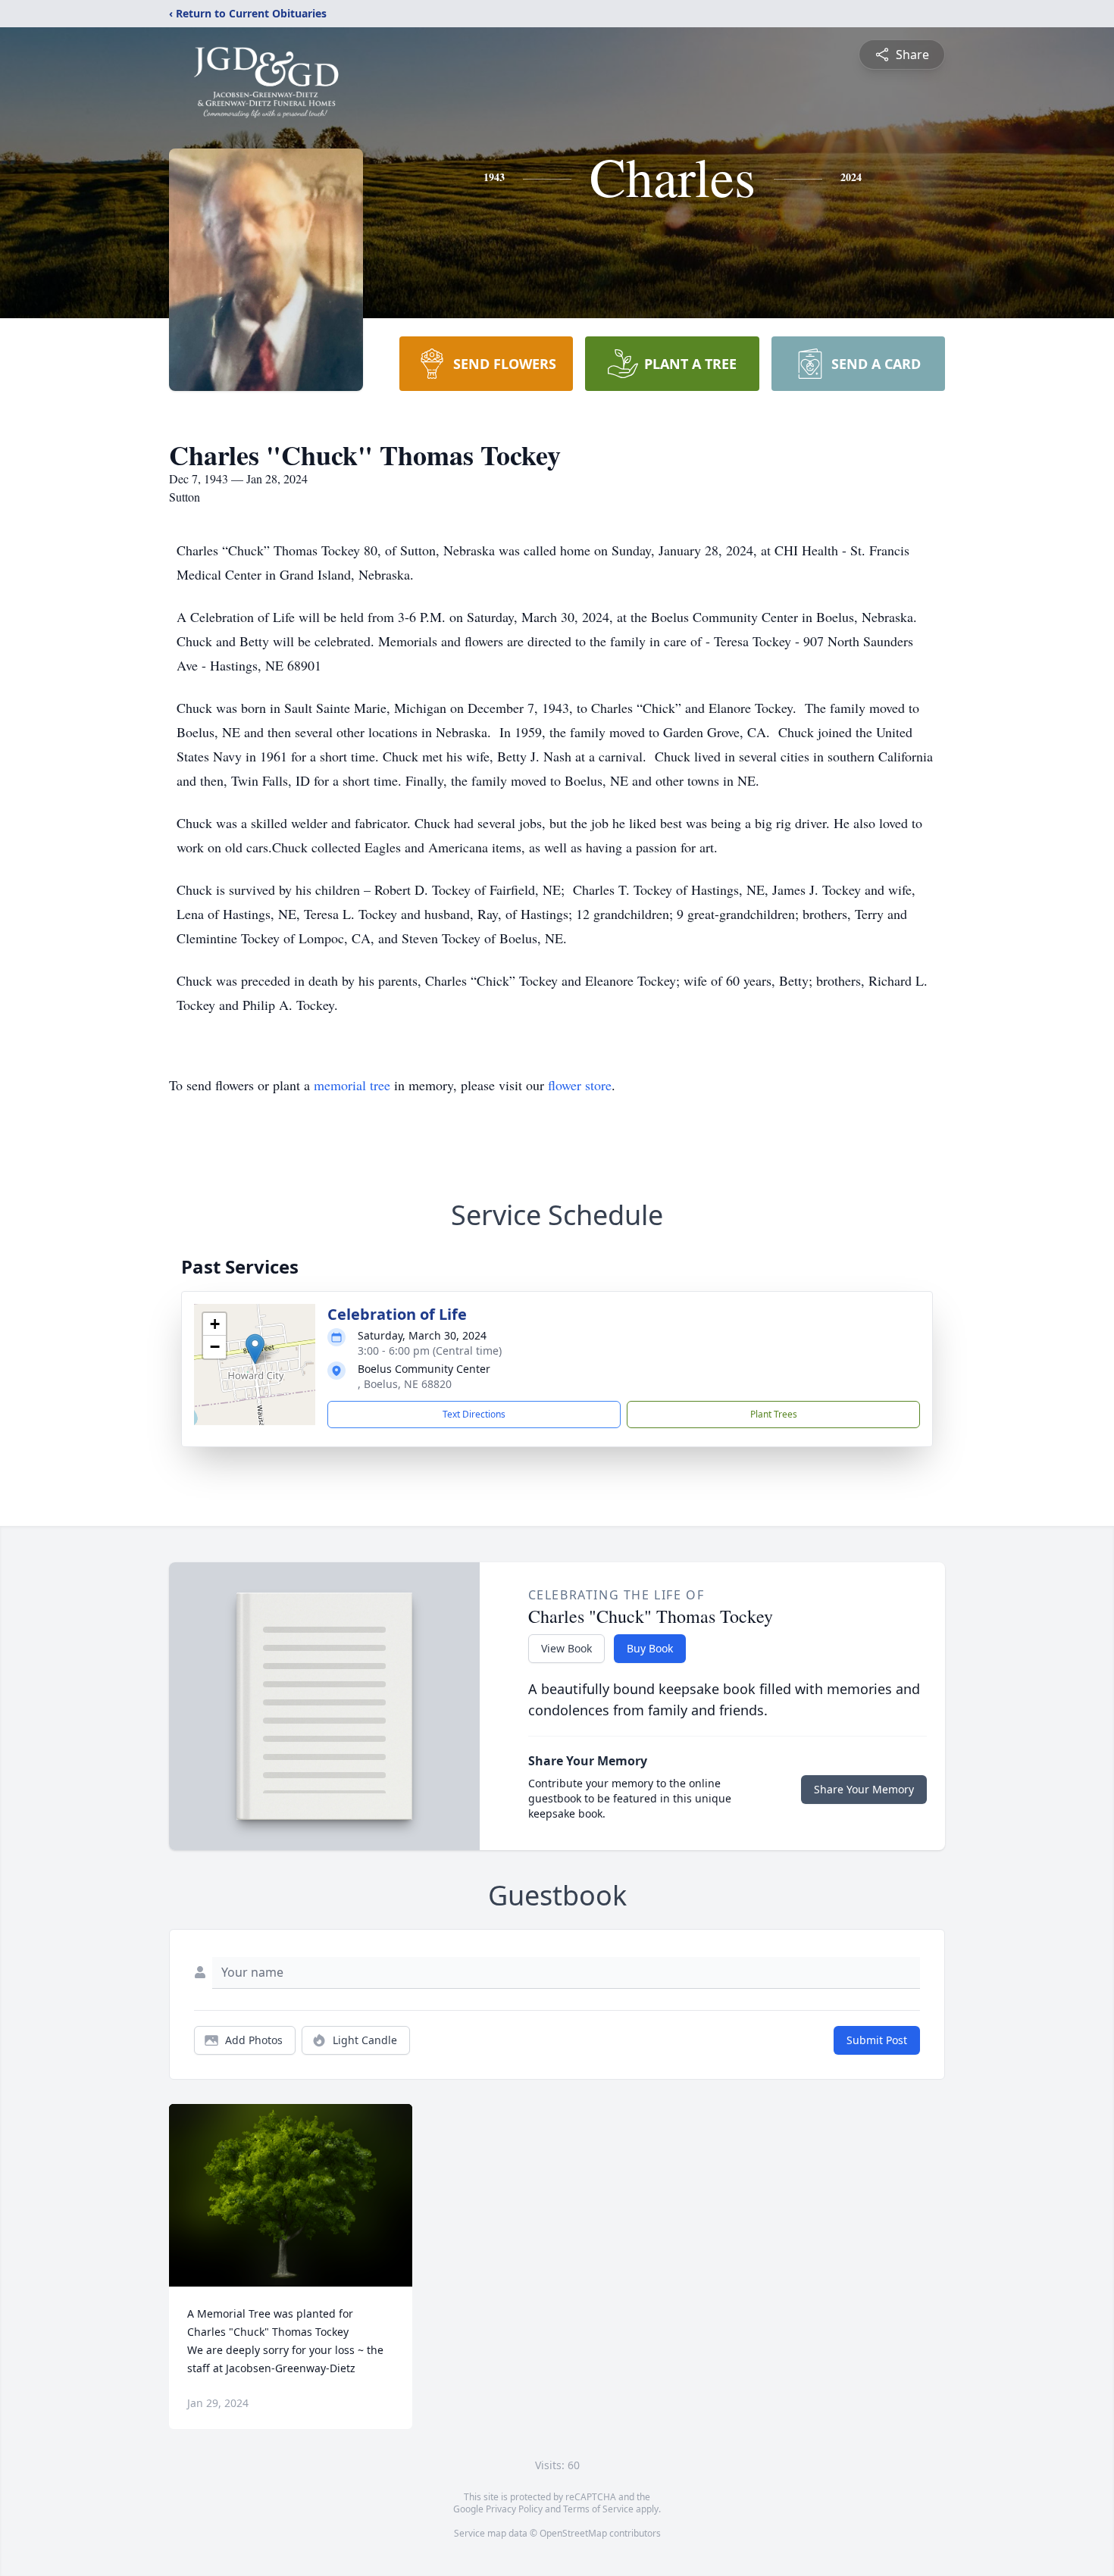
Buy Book (650, 1648)
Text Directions (474, 1414)
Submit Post (877, 2040)
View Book (566, 1648)
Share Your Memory (864, 1789)
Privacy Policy (514, 2509)
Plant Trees (774, 1414)
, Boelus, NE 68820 (405, 1384)
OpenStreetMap (573, 2533)
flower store (580, 1085)
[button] (255, 1349)
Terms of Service (598, 2509)
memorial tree (352, 1085)
